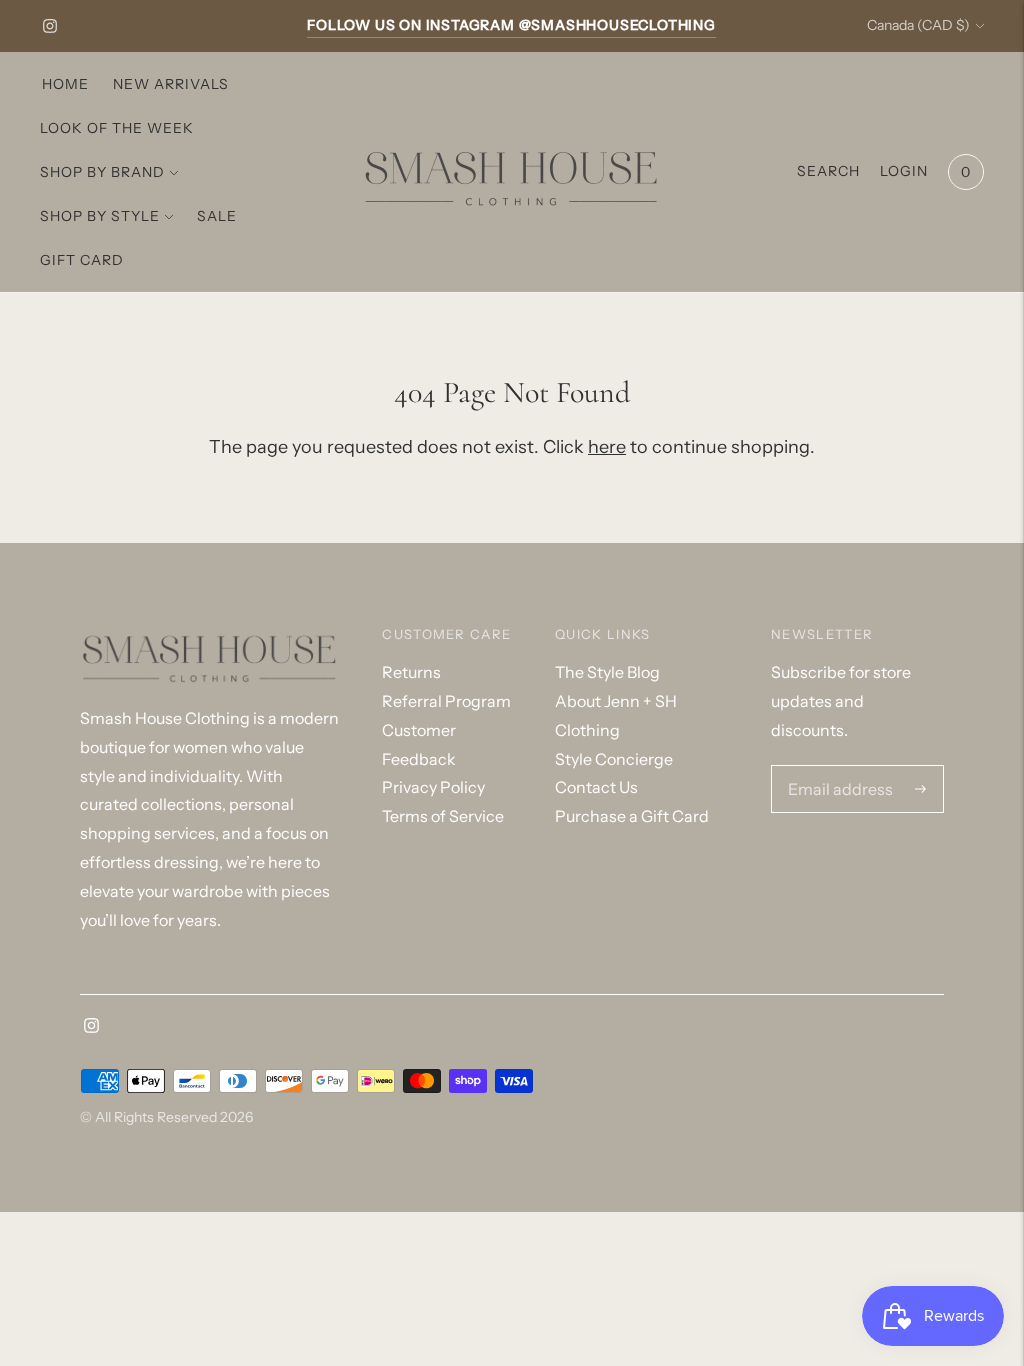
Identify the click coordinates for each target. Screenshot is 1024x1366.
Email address (835, 767)
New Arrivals (171, 84)
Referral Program (446, 701)
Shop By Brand (102, 172)
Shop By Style (100, 216)
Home (65, 84)
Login (904, 171)
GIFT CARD (82, 260)
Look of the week (117, 128)
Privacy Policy (433, 787)
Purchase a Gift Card (632, 816)
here (607, 447)
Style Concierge (614, 759)
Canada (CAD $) (918, 25)
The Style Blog (607, 672)
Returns (411, 672)
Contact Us (596, 787)
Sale (217, 216)
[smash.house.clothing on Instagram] (50, 26)
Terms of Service (443, 816)
